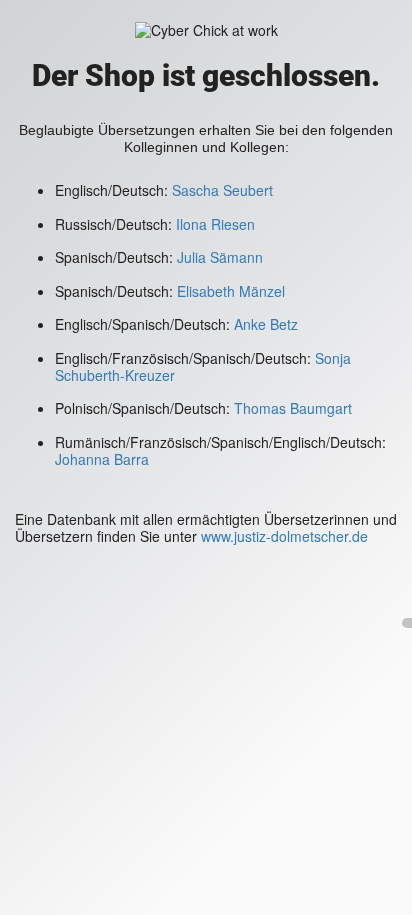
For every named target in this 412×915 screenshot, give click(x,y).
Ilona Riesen (215, 224)
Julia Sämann (220, 257)
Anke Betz (266, 324)
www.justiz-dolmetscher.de (284, 536)
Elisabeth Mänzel (231, 291)
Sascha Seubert (220, 190)
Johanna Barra (102, 459)
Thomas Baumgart (293, 408)
